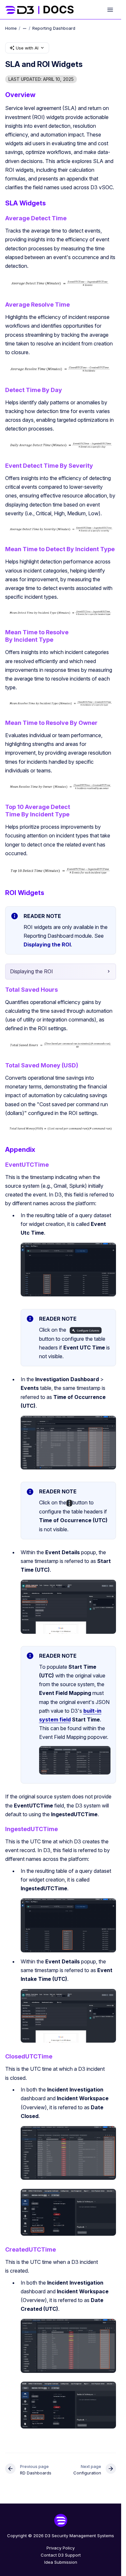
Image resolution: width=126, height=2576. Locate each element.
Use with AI (27, 48)
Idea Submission (61, 2562)
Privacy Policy (61, 2548)
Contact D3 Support (61, 2555)
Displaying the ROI (47, 944)
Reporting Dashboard (54, 28)
